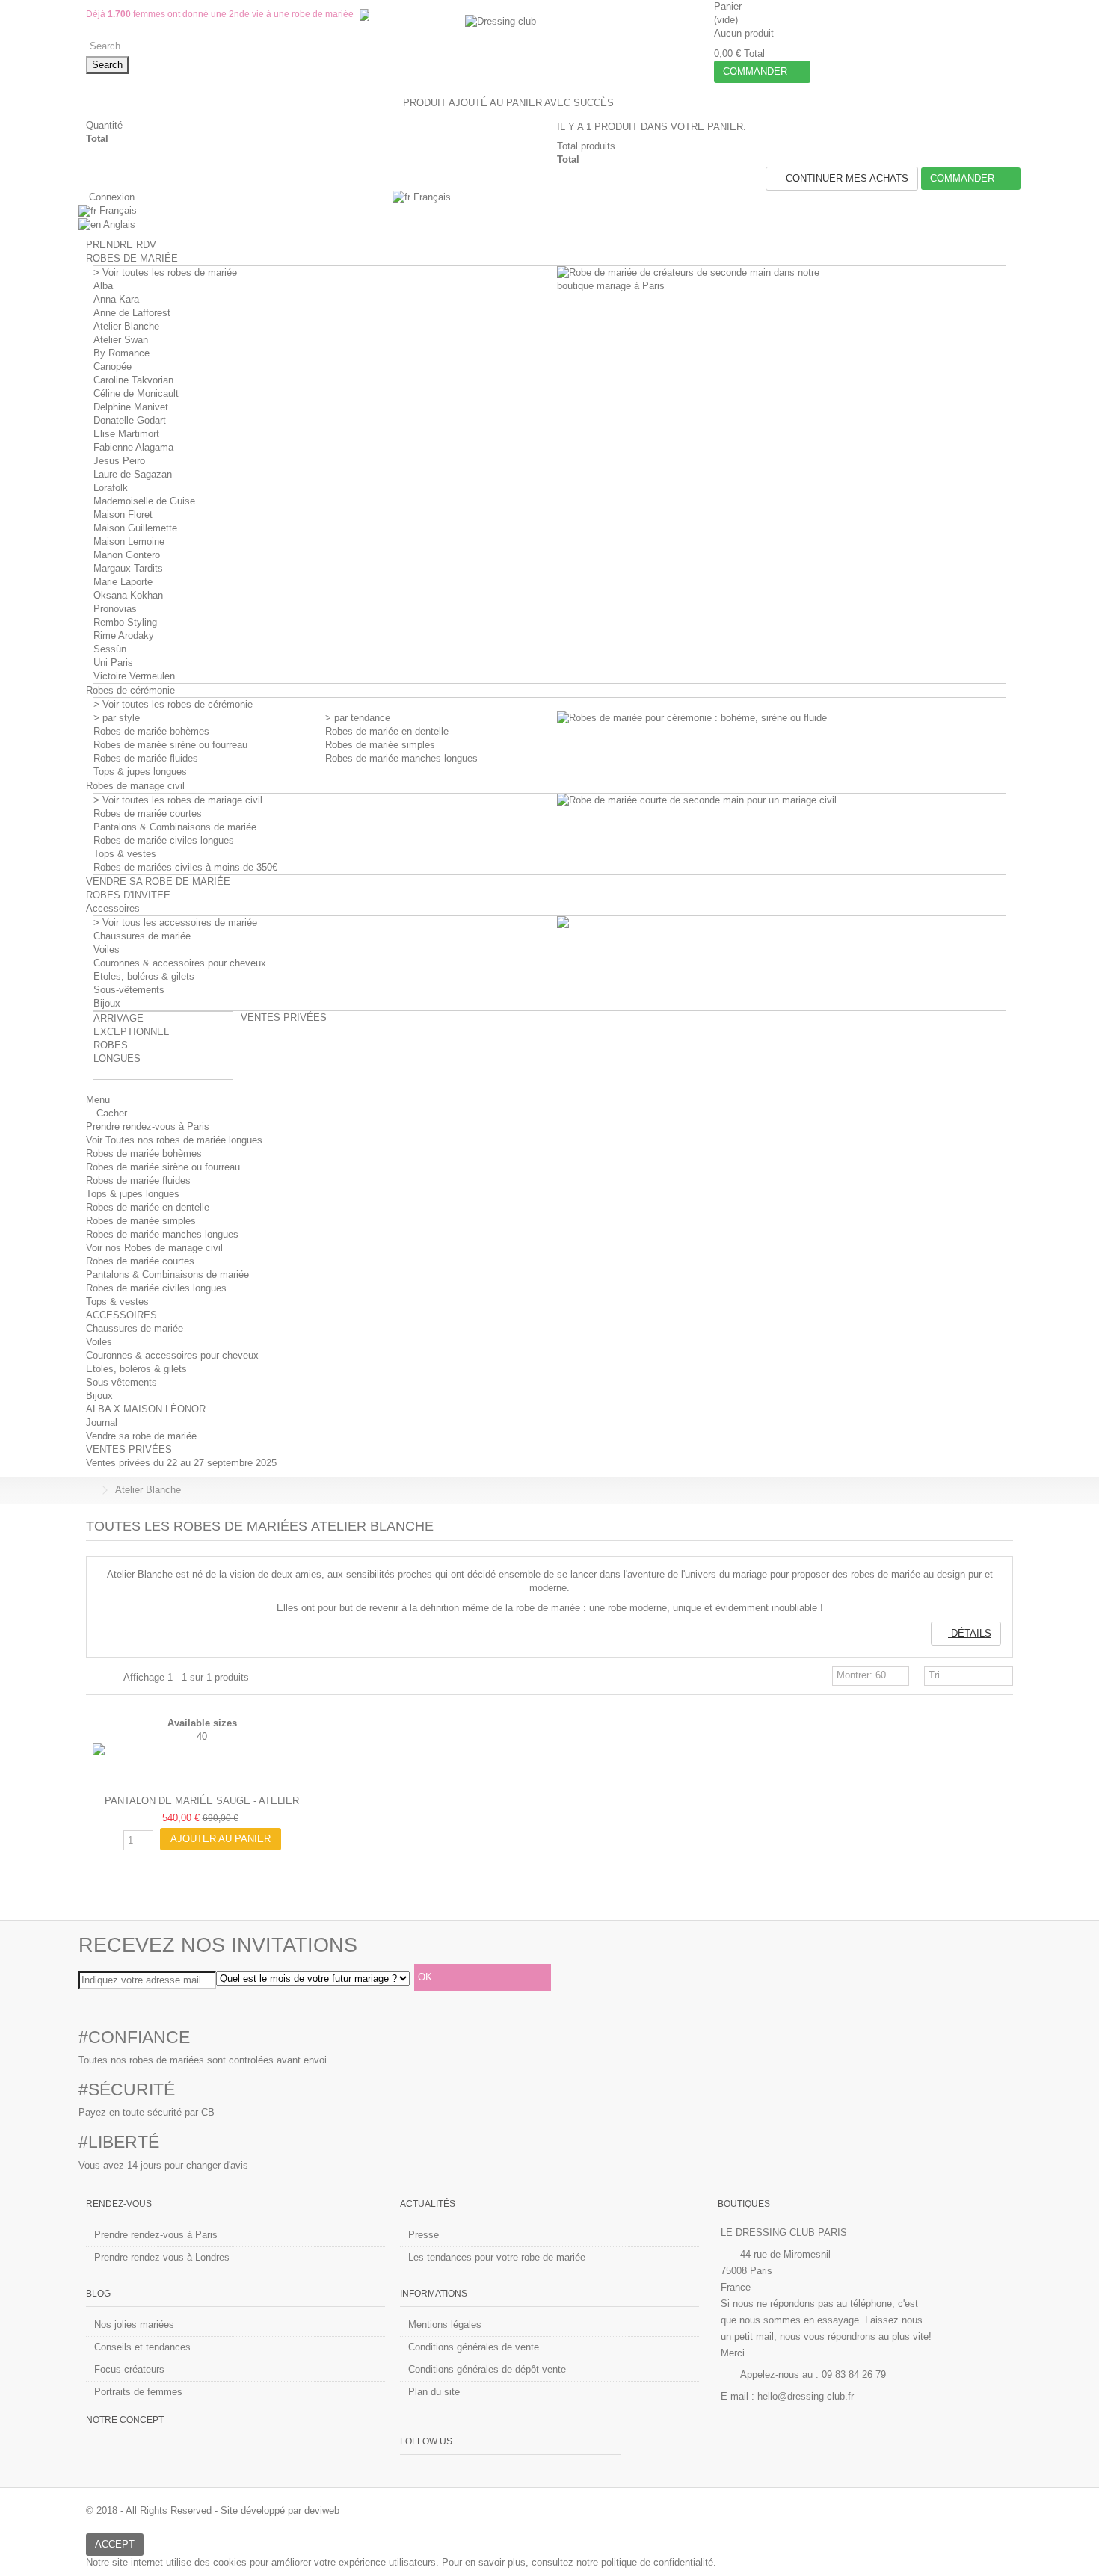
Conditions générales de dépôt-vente (487, 2369)
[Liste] (109, 1678)
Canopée (113, 367)
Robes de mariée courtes (148, 813)
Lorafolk (111, 488)
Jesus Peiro (119, 461)
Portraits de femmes (138, 2392)
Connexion (110, 197)
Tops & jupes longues (140, 772)
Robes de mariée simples (380, 745)
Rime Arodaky (124, 636)
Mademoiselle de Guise (144, 501)
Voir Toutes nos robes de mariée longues (174, 1140)
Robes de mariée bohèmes (151, 731)
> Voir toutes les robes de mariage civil (178, 800)
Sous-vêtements (129, 990)
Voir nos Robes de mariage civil (154, 1248)
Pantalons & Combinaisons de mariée (175, 827)
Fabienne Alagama (133, 447)
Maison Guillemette (135, 528)
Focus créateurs (129, 2369)
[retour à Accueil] (90, 1491)
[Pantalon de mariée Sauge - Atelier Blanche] (202, 1766)
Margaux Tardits (128, 568)
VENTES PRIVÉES (129, 1449)
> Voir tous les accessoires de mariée (175, 923)
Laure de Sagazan (133, 474)
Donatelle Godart (130, 420)
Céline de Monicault (136, 393)
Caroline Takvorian (133, 380)
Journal (102, 1423)
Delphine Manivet (131, 407)
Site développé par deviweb (280, 2511)
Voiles (107, 949)
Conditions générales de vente (474, 2347)
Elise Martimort (126, 434)
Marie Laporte (123, 582)
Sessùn (110, 649)
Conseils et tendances (142, 2347)
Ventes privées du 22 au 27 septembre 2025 (181, 1463)
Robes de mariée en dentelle (387, 731)
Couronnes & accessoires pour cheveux (180, 963)
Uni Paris (113, 662)
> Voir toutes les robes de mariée (165, 272)
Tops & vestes (125, 854)
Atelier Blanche (126, 326)
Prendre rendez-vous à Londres (162, 2257)
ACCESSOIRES (121, 1315)
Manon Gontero (127, 555)
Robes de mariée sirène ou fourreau (170, 745)
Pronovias (115, 609)
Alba (103, 286)
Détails (970, 1633)
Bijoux (107, 1003)
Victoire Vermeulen (134, 676)
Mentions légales (445, 2325)
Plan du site (434, 2392)
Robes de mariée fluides (146, 758)
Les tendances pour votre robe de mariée (497, 2257)
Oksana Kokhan (128, 595)
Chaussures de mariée (142, 936)
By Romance (121, 353)
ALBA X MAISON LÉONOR (146, 1409)
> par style (117, 718)
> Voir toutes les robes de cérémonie (173, 704)
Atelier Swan (121, 340)
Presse (424, 2235)
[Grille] (95, 1678)
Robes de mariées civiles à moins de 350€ (185, 867)
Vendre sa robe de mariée (141, 1436)
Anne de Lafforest (132, 313)
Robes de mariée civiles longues (164, 840)
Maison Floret (123, 515)
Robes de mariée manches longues (401, 758)
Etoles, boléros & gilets (144, 976)
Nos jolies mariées (134, 2325)
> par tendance (358, 718)
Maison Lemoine (129, 541)
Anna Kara (116, 299)
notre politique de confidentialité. (646, 2562)
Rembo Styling (125, 622)
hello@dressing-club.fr (806, 2396)
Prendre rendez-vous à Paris (148, 1127)
